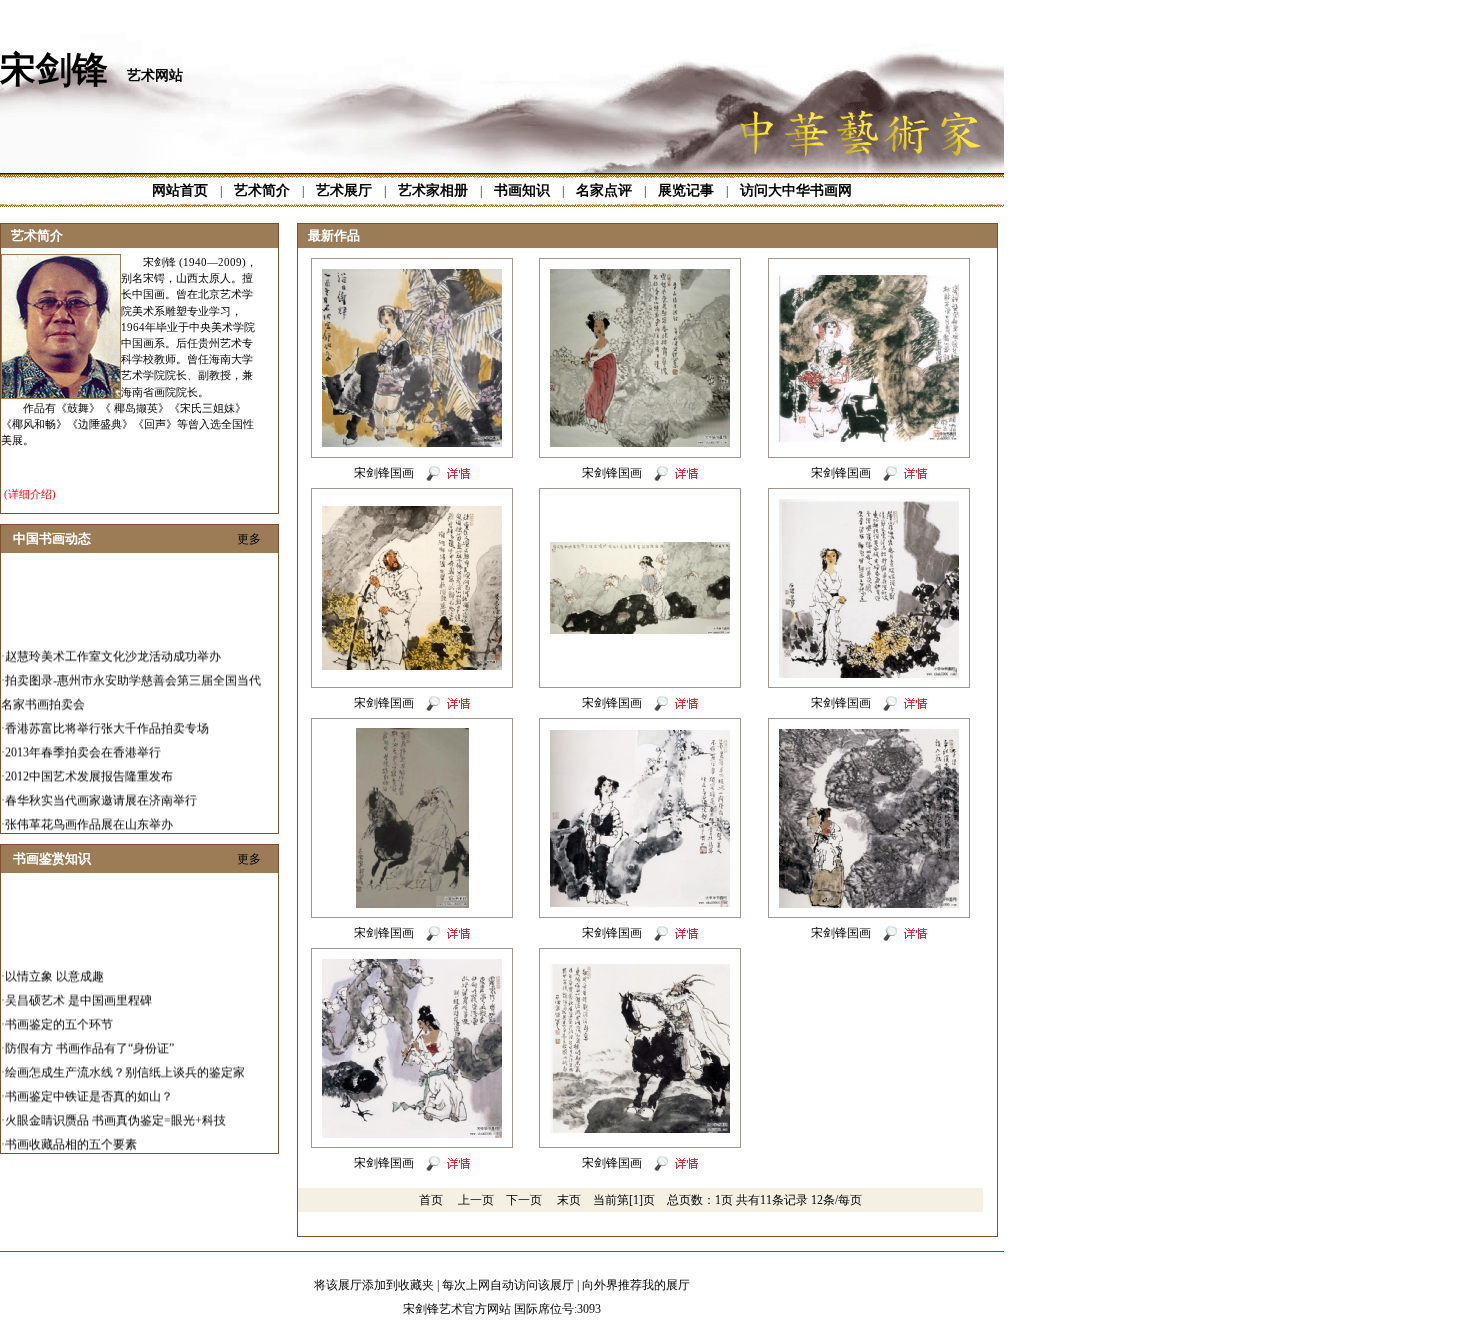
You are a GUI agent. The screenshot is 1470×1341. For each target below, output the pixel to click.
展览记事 (686, 190)
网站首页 (180, 190)
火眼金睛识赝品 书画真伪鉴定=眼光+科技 (115, 1106)
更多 (249, 539)
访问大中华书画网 (796, 190)
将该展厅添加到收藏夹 (374, 1285)
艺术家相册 (433, 190)
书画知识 (522, 190)
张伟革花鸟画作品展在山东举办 (89, 810)
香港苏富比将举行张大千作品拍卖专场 (107, 714)
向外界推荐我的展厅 (636, 1285)
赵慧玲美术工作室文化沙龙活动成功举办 (113, 642)
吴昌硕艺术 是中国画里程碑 (78, 986)
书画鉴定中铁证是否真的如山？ (89, 1082)
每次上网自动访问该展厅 (508, 1285)
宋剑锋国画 (384, 473)
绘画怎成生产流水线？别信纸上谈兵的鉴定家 (125, 1058)
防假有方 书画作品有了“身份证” (89, 1034)
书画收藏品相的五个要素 (71, 1130)
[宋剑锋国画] (412, 443)
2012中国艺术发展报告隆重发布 (89, 762)
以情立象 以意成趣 (54, 962)
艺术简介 (262, 190)
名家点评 (604, 190)
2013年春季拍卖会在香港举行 (83, 738)
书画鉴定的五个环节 (59, 1010)
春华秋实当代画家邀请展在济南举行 (101, 786)
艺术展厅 (344, 190)
